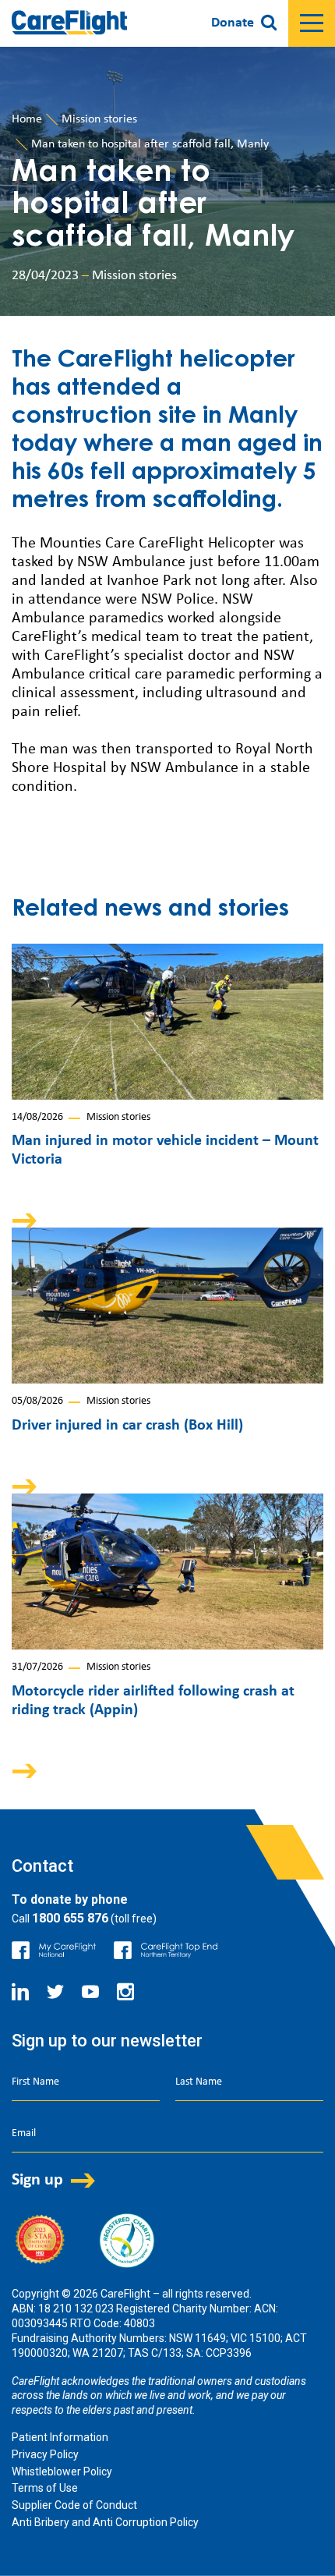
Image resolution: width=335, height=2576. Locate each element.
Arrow (35, 1220)
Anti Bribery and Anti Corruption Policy (105, 2522)
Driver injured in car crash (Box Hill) (127, 1426)
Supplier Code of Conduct (74, 2505)
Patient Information (60, 2437)
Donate (233, 23)
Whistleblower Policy (62, 2471)
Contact (42, 1866)
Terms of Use (45, 2488)
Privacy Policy (45, 2454)
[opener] (312, 23)
